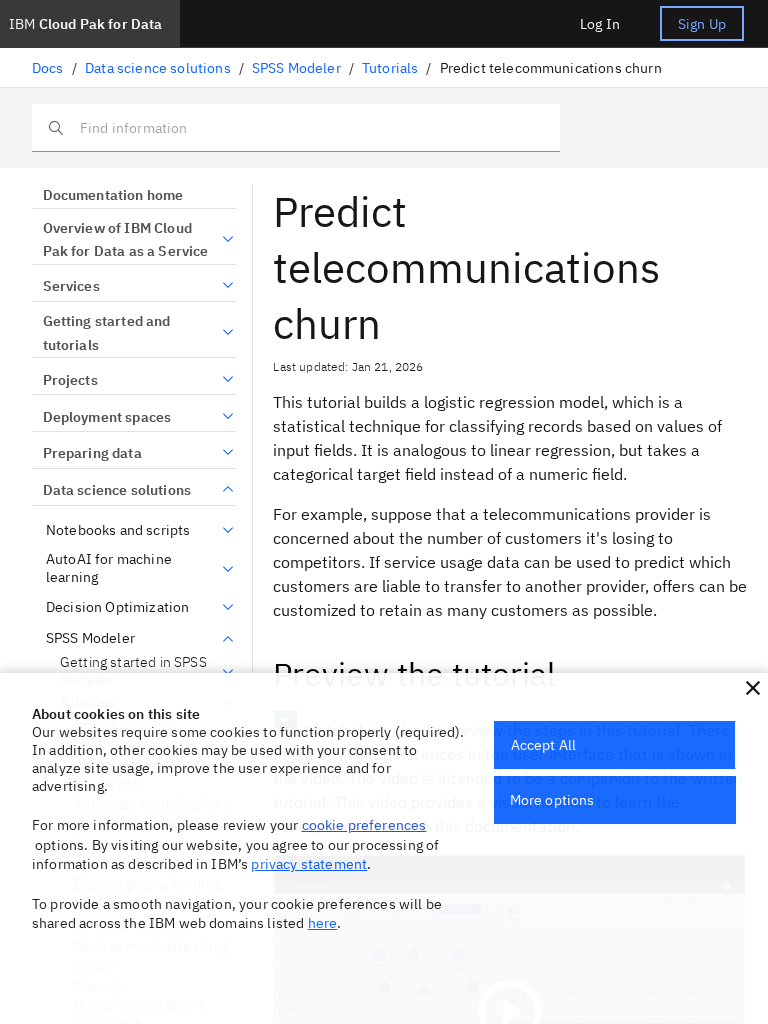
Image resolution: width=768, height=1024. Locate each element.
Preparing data (92, 453)
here (323, 923)
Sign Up (702, 24)
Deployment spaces (107, 417)
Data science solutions (158, 68)
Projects (70, 380)
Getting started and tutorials (107, 333)
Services (71, 286)
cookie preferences (364, 825)
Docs (48, 68)
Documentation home (113, 195)
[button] (753, 688)
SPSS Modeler (296, 68)
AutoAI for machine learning (109, 568)
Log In (600, 24)
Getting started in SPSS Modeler (133, 671)
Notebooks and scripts (118, 530)
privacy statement (309, 864)
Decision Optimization (117, 607)
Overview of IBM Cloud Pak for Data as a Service (126, 240)
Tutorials (390, 68)
